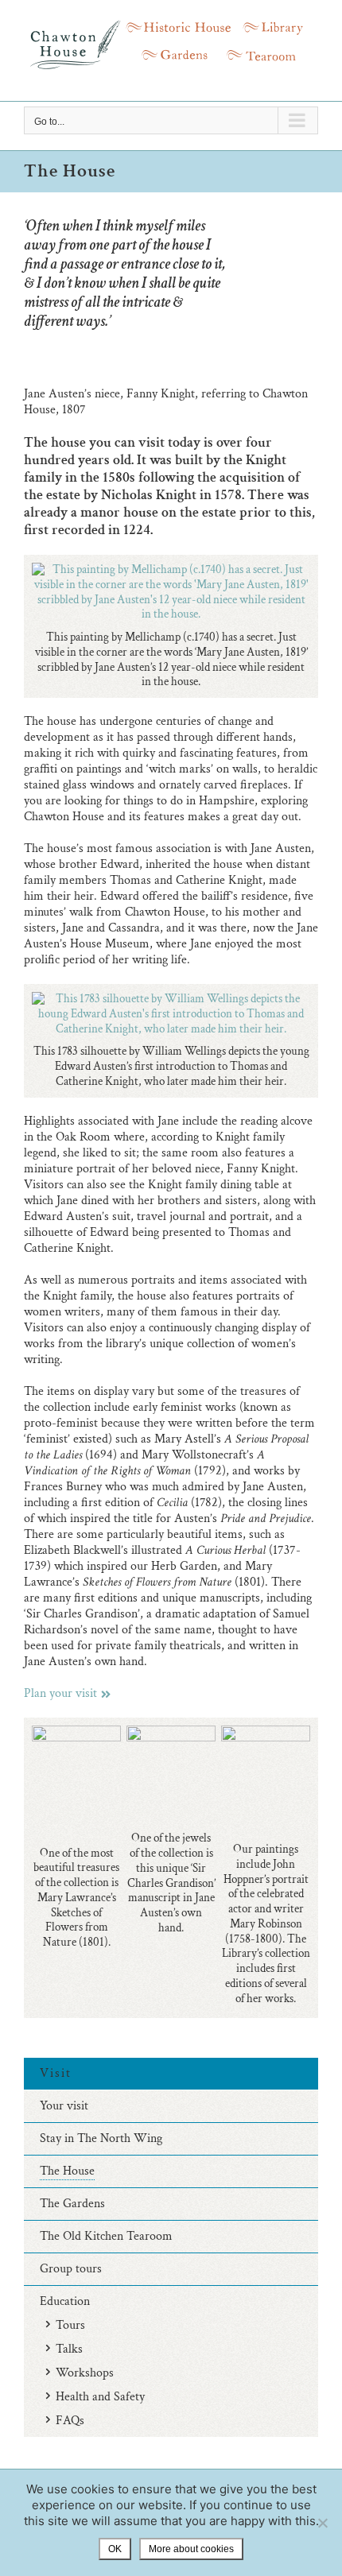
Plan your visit (60, 1693)
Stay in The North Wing (101, 2138)
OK (115, 2549)
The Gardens (72, 2204)
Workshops (85, 2373)
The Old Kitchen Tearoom (106, 2236)
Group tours (71, 2269)
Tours (70, 2325)
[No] (322, 2523)
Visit (56, 2073)
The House (67, 2171)
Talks (69, 2349)
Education (65, 2301)
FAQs (70, 2421)
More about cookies (191, 2549)
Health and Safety (100, 2397)
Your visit (64, 2106)
